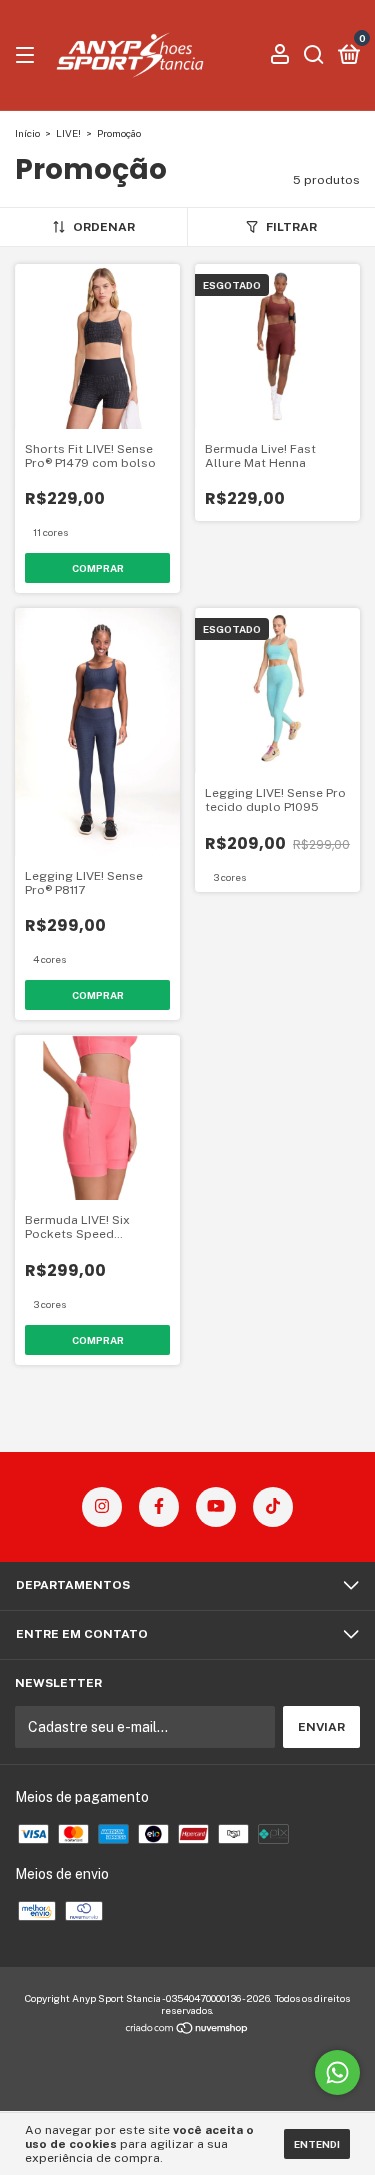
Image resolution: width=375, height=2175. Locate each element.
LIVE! (68, 133)
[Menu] (28, 56)
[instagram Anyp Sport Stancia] (102, 1507)
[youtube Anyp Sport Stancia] (216, 1507)
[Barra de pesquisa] (314, 56)
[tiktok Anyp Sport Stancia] (273, 1507)
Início (27, 133)
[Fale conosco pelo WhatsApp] (337, 2072)
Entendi (317, 2144)
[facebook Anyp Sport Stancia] (159, 1507)
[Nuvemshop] (187, 2030)
